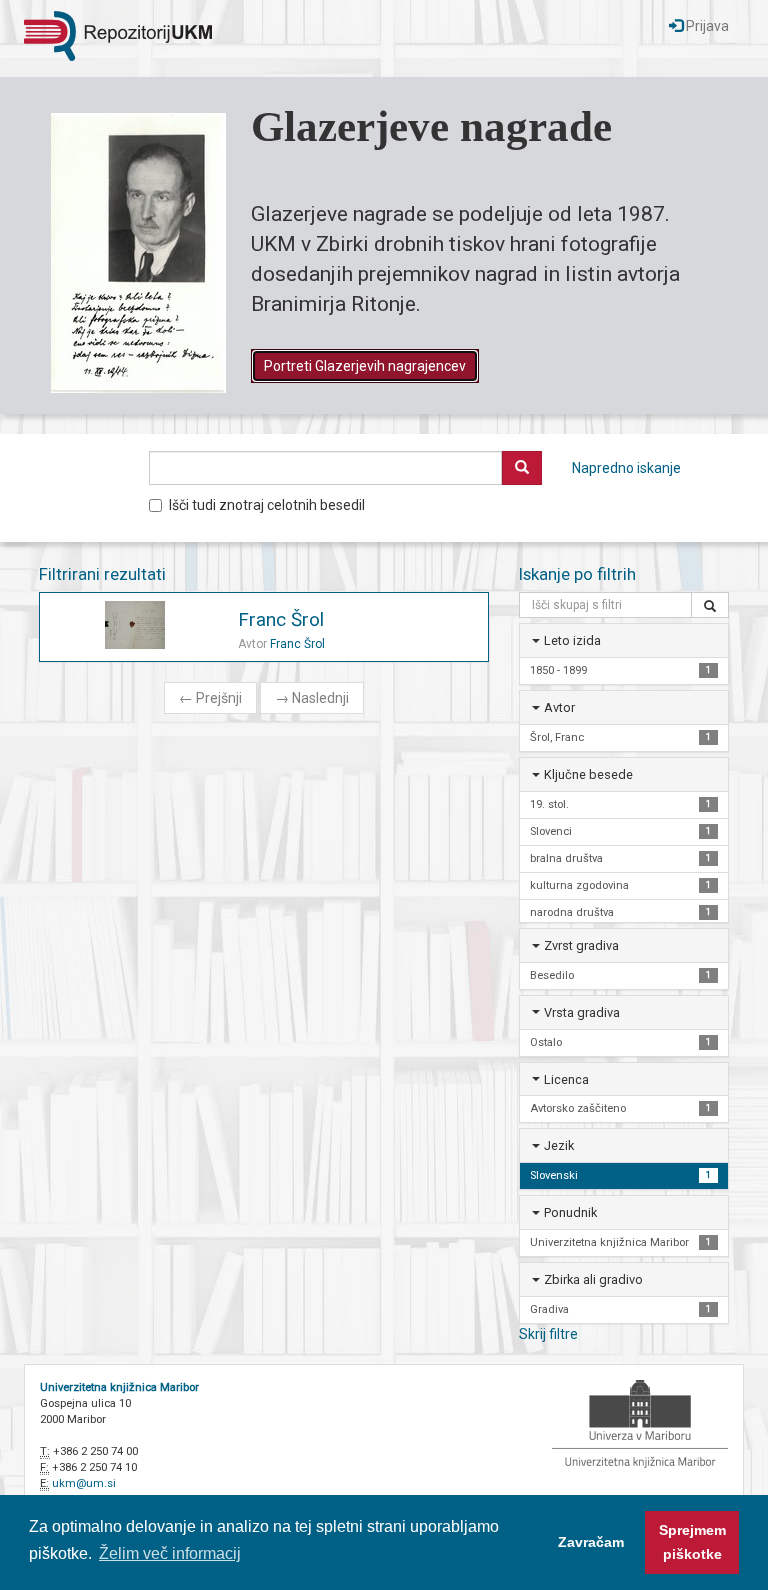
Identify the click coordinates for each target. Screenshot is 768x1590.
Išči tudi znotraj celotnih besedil (267, 505)
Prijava (706, 26)
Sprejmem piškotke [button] (692, 1542)
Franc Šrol (281, 619)
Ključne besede (588, 774)
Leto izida (572, 640)
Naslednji (312, 698)
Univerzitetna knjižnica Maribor (119, 1387)
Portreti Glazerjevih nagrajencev (365, 366)
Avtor (559, 707)
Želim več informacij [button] (170, 1553)
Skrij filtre (548, 1334)
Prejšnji (210, 698)
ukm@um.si (84, 1483)
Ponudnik (570, 1212)
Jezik (559, 1145)
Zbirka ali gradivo (593, 1279)
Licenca (566, 1079)
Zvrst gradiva (581, 945)
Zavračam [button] (591, 1542)
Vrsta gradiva (582, 1012)
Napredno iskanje (626, 468)
